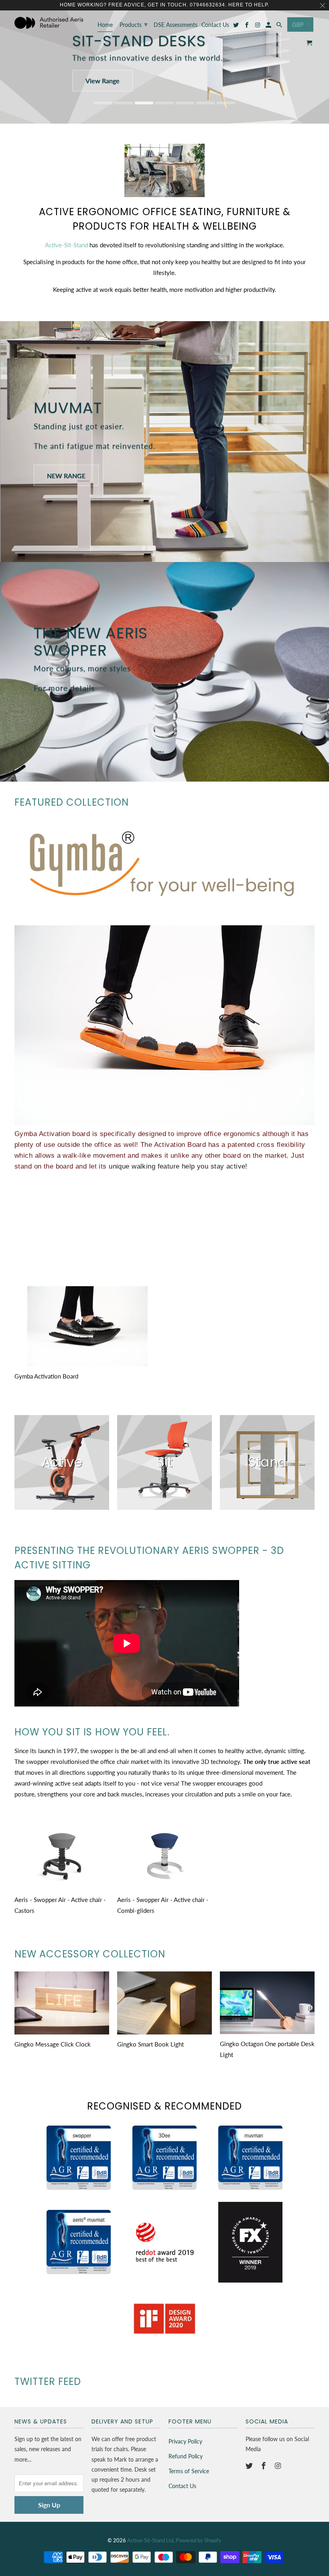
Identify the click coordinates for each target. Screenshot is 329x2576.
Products (134, 24)
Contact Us (182, 2486)
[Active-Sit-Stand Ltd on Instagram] (279, 2466)
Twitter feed (48, 2382)
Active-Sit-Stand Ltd (150, 2540)
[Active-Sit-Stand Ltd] (49, 23)
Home (105, 25)
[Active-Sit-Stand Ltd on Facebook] (264, 2466)
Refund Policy (186, 2456)
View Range (103, 80)
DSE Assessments (176, 25)
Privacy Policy (185, 2441)
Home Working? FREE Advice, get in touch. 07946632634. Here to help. (164, 5)
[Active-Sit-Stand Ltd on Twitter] (250, 2466)
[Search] (280, 26)
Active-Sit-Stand (66, 245)
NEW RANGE (66, 475)
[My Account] (269, 26)
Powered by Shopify (199, 2540)
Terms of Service (189, 2471)
